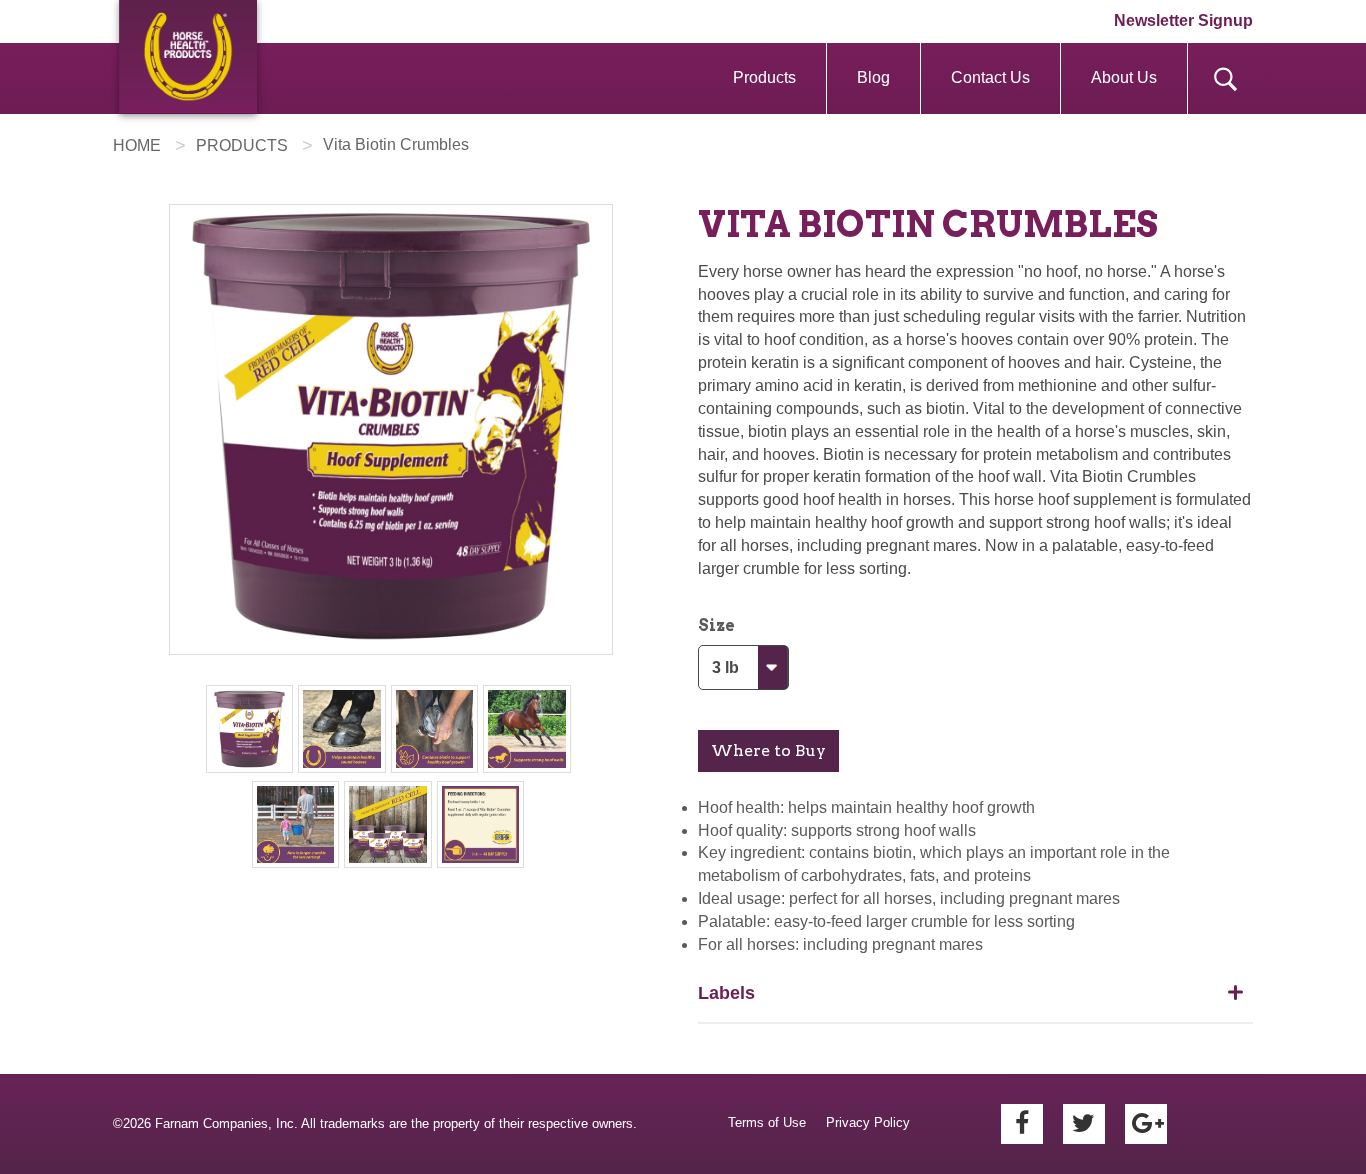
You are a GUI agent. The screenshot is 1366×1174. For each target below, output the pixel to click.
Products (764, 77)
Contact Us (990, 77)
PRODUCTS (242, 145)
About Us (1124, 77)
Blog (873, 77)
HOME (137, 145)
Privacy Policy (868, 1122)
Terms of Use (767, 1122)
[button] (768, 751)
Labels (726, 993)
